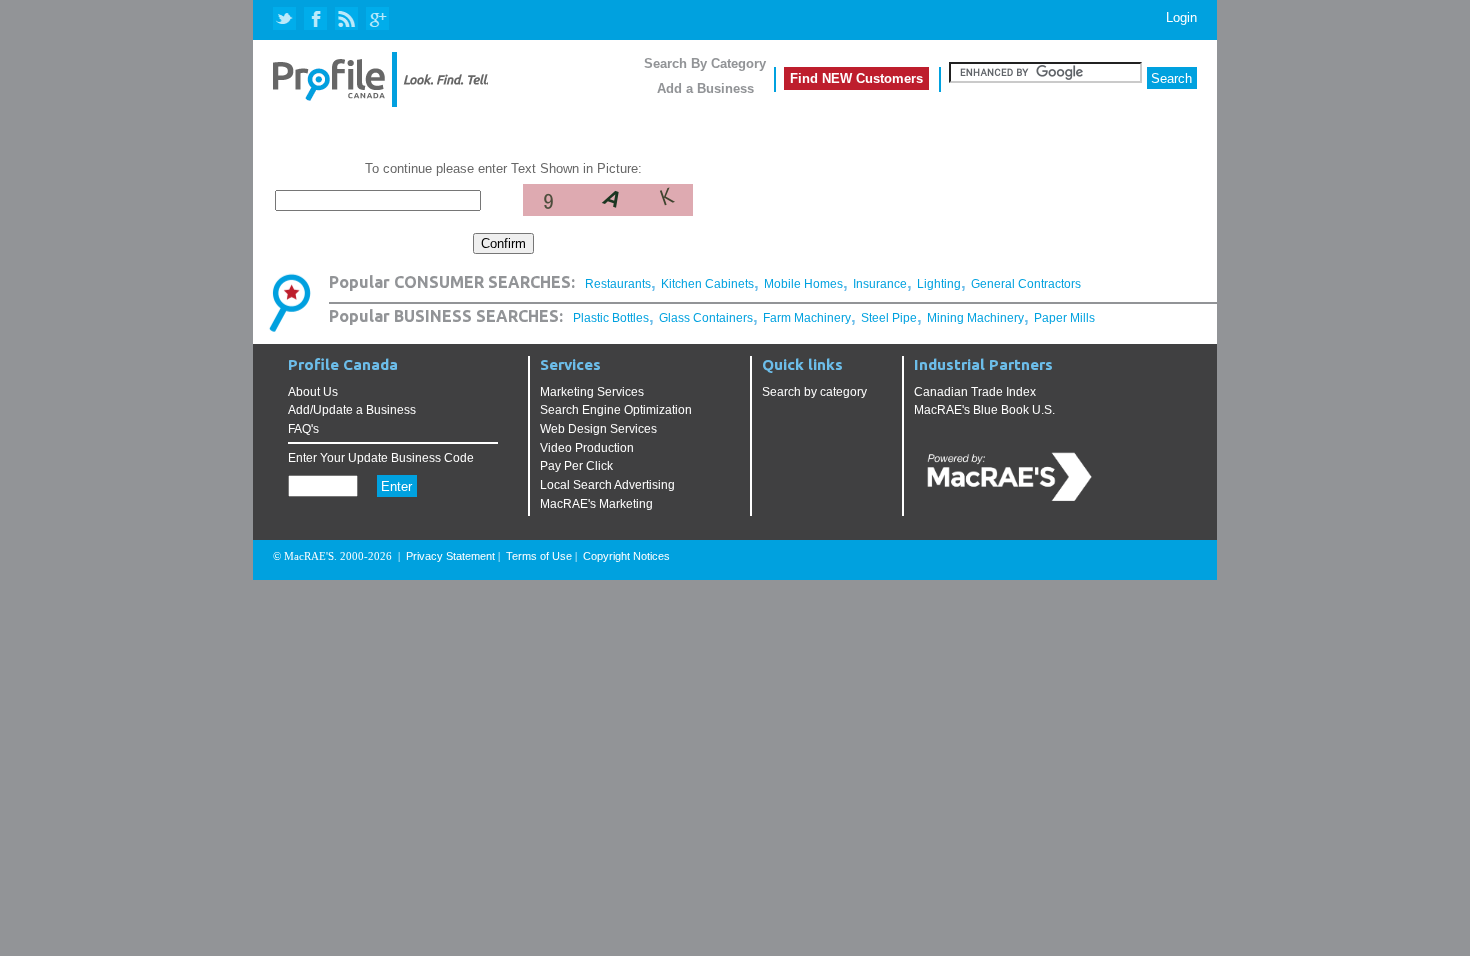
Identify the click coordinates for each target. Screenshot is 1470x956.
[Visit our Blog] (346, 19)
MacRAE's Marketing (596, 504)
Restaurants (618, 284)
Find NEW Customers (856, 78)
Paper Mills (1064, 318)
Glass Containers (706, 318)
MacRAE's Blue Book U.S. (984, 410)
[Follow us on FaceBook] (316, 19)
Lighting (939, 284)
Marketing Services (592, 392)
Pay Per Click (576, 466)
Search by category (814, 392)
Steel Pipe (889, 318)
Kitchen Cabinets (707, 284)
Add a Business (705, 88)
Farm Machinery (807, 318)
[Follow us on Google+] (376, 19)
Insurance (880, 284)
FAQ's (303, 429)
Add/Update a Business (352, 410)
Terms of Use (539, 556)
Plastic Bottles (611, 318)
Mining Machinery (975, 318)
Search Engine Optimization (616, 410)
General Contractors (1026, 284)
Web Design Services (598, 429)
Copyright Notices (626, 556)
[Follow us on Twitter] (286, 19)
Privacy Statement (450, 556)
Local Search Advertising (607, 485)
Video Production (587, 448)
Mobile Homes (803, 284)
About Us (313, 392)
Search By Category (705, 63)
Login (1181, 17)
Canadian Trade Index (975, 392)
